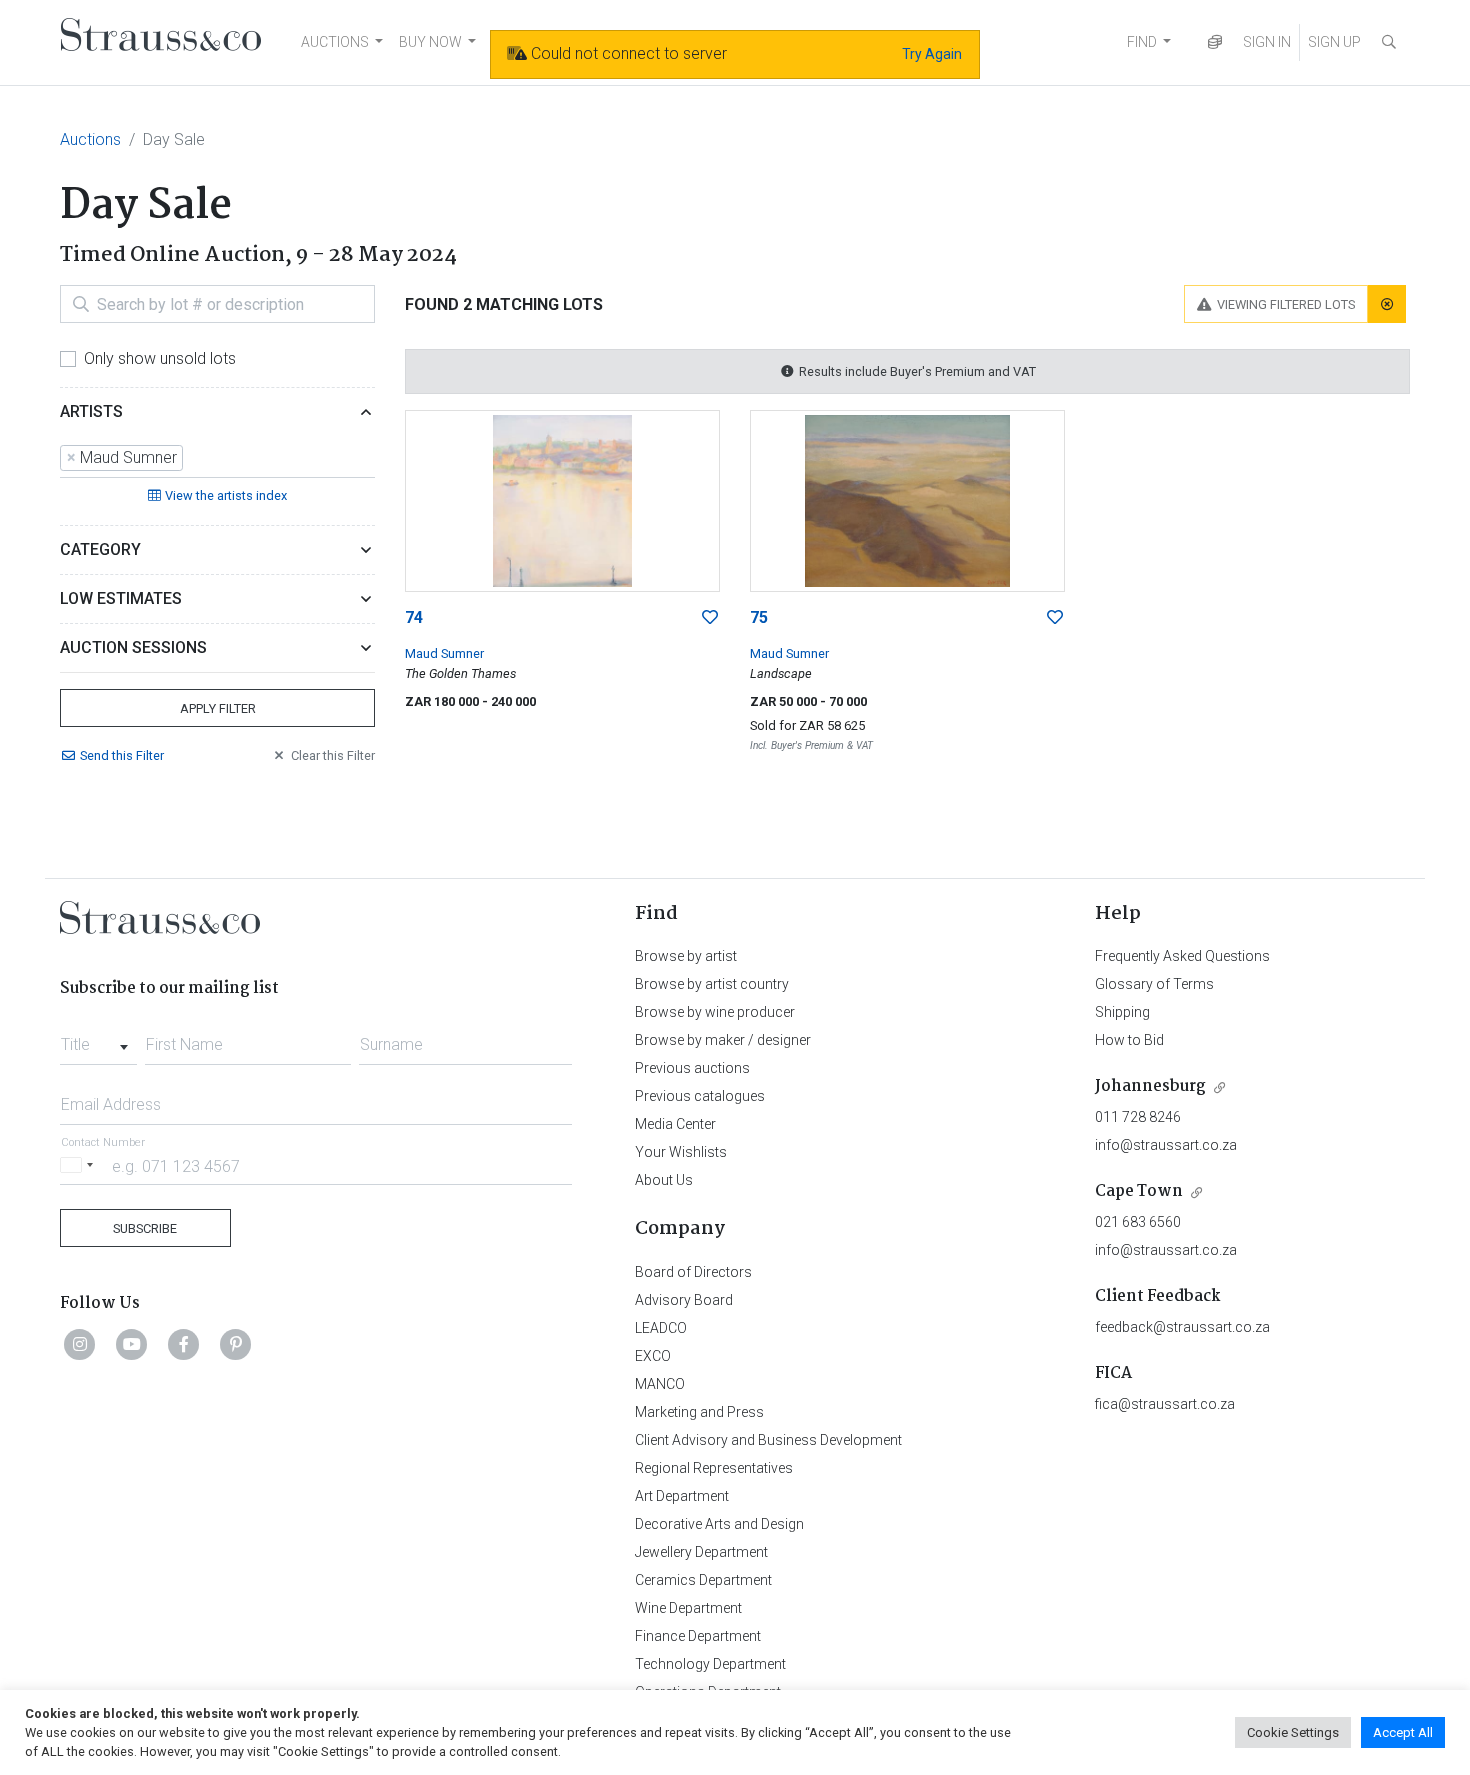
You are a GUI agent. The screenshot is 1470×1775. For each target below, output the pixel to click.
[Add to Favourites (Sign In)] (710, 618)
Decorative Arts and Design (719, 1524)
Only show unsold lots (160, 358)
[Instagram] (80, 1344)
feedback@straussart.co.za (1182, 1327)
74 (414, 617)
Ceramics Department (703, 1580)
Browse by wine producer (715, 1012)
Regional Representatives (714, 1468)
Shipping (1122, 1012)
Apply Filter (218, 708)
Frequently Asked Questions (1182, 956)
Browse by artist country (712, 984)
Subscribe (145, 1228)
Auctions (90, 139)
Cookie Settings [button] (1293, 1732)
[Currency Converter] (1215, 42)
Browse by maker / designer (723, 1040)
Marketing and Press (699, 1412)
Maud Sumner (444, 653)
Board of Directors (693, 1272)
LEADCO (661, 1328)
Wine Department (688, 1608)
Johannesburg (1150, 1086)
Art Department (682, 1496)
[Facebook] (184, 1344)
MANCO (660, 1384)
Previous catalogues (700, 1096)
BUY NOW (430, 42)
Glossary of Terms (1154, 984)
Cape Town (1139, 1191)
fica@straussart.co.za (1165, 1404)
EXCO (653, 1356)
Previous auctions (692, 1068)
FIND (1142, 42)
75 (759, 617)
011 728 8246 (1138, 1117)
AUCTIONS (335, 42)
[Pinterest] (236, 1344)
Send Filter (122, 755)
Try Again (932, 54)
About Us (664, 1180)
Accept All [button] (1403, 1732)
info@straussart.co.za (1166, 1145)
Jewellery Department (701, 1552)
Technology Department (710, 1664)
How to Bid (1129, 1040)
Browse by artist (686, 956)
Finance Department (698, 1636)
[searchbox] (194, 458)
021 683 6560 (1138, 1222)
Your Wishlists (681, 1152)
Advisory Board (684, 1300)
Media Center (675, 1124)
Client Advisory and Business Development (768, 1440)
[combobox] (217, 459)
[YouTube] (132, 1344)
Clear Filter (333, 755)
